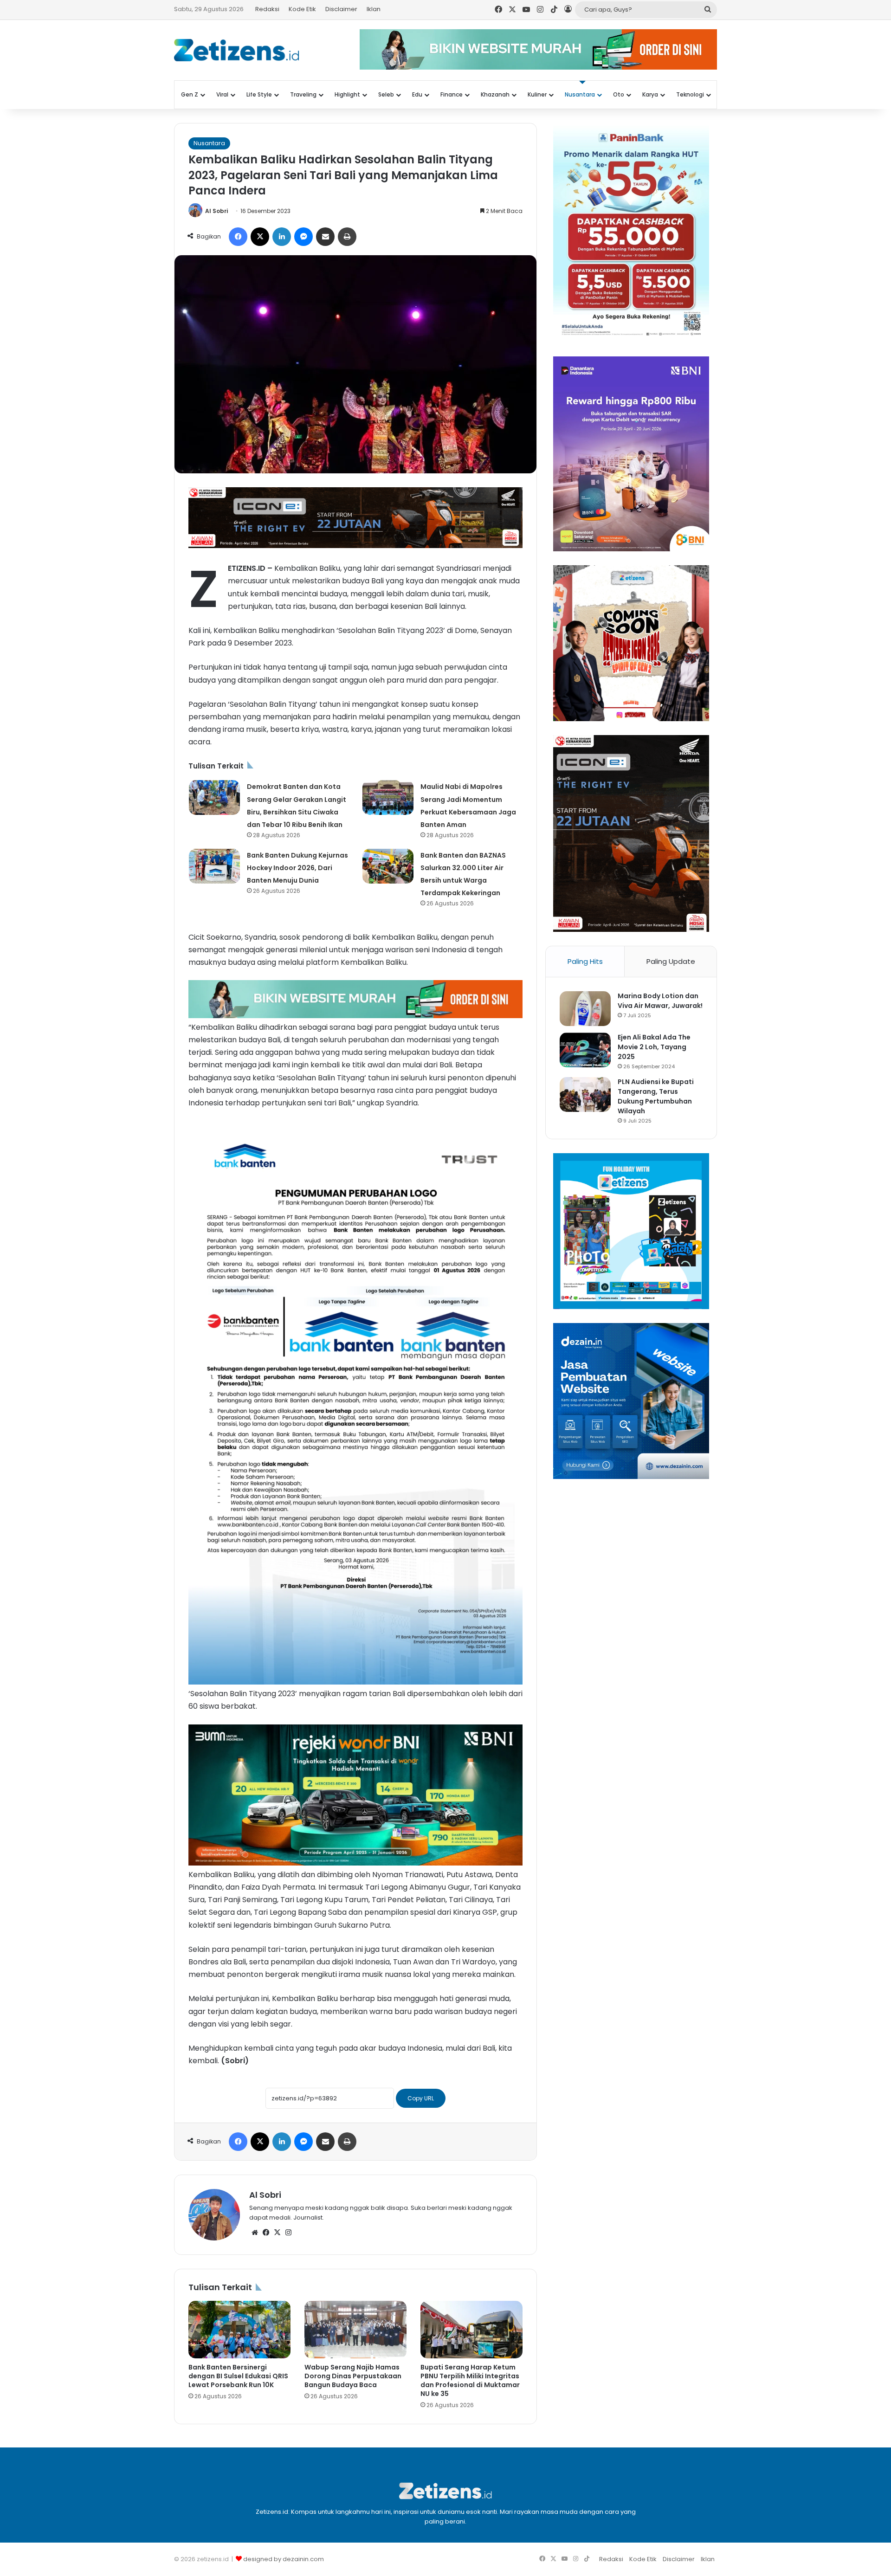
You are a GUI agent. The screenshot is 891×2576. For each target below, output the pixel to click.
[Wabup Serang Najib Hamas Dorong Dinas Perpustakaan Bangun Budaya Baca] (355, 2330)
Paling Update (671, 961)
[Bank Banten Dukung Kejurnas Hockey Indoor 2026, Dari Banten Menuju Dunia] (214, 866)
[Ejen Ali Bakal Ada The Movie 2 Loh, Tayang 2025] (585, 1050)
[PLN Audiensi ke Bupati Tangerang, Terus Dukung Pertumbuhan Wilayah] (585, 1094)
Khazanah (495, 94)
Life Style (259, 94)
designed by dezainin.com (284, 2559)
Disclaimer (341, 9)
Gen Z (190, 94)
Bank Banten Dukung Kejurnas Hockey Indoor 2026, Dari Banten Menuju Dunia (297, 868)
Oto (619, 94)
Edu (417, 94)
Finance (452, 94)
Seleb (386, 94)
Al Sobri (216, 211)
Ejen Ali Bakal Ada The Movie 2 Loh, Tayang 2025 (654, 1047)
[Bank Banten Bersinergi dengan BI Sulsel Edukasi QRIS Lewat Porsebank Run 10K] (239, 2330)
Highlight (347, 94)
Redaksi (267, 9)
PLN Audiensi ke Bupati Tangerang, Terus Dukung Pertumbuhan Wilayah (656, 1096)
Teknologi (690, 94)
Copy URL (421, 2098)
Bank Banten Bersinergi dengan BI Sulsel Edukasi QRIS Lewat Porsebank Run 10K (238, 2376)
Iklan (374, 9)
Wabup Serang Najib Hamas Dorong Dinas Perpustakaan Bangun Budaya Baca (353, 2376)
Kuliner (537, 94)
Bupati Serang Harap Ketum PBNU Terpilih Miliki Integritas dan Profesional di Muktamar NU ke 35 (470, 2380)
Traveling (303, 94)
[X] (277, 2233)
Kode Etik (302, 9)
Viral (222, 94)
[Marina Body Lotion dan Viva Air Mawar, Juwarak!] (585, 1009)
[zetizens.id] (237, 50)
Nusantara (580, 94)
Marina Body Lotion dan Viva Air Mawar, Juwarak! (660, 1001)
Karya (650, 94)
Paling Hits (585, 961)
